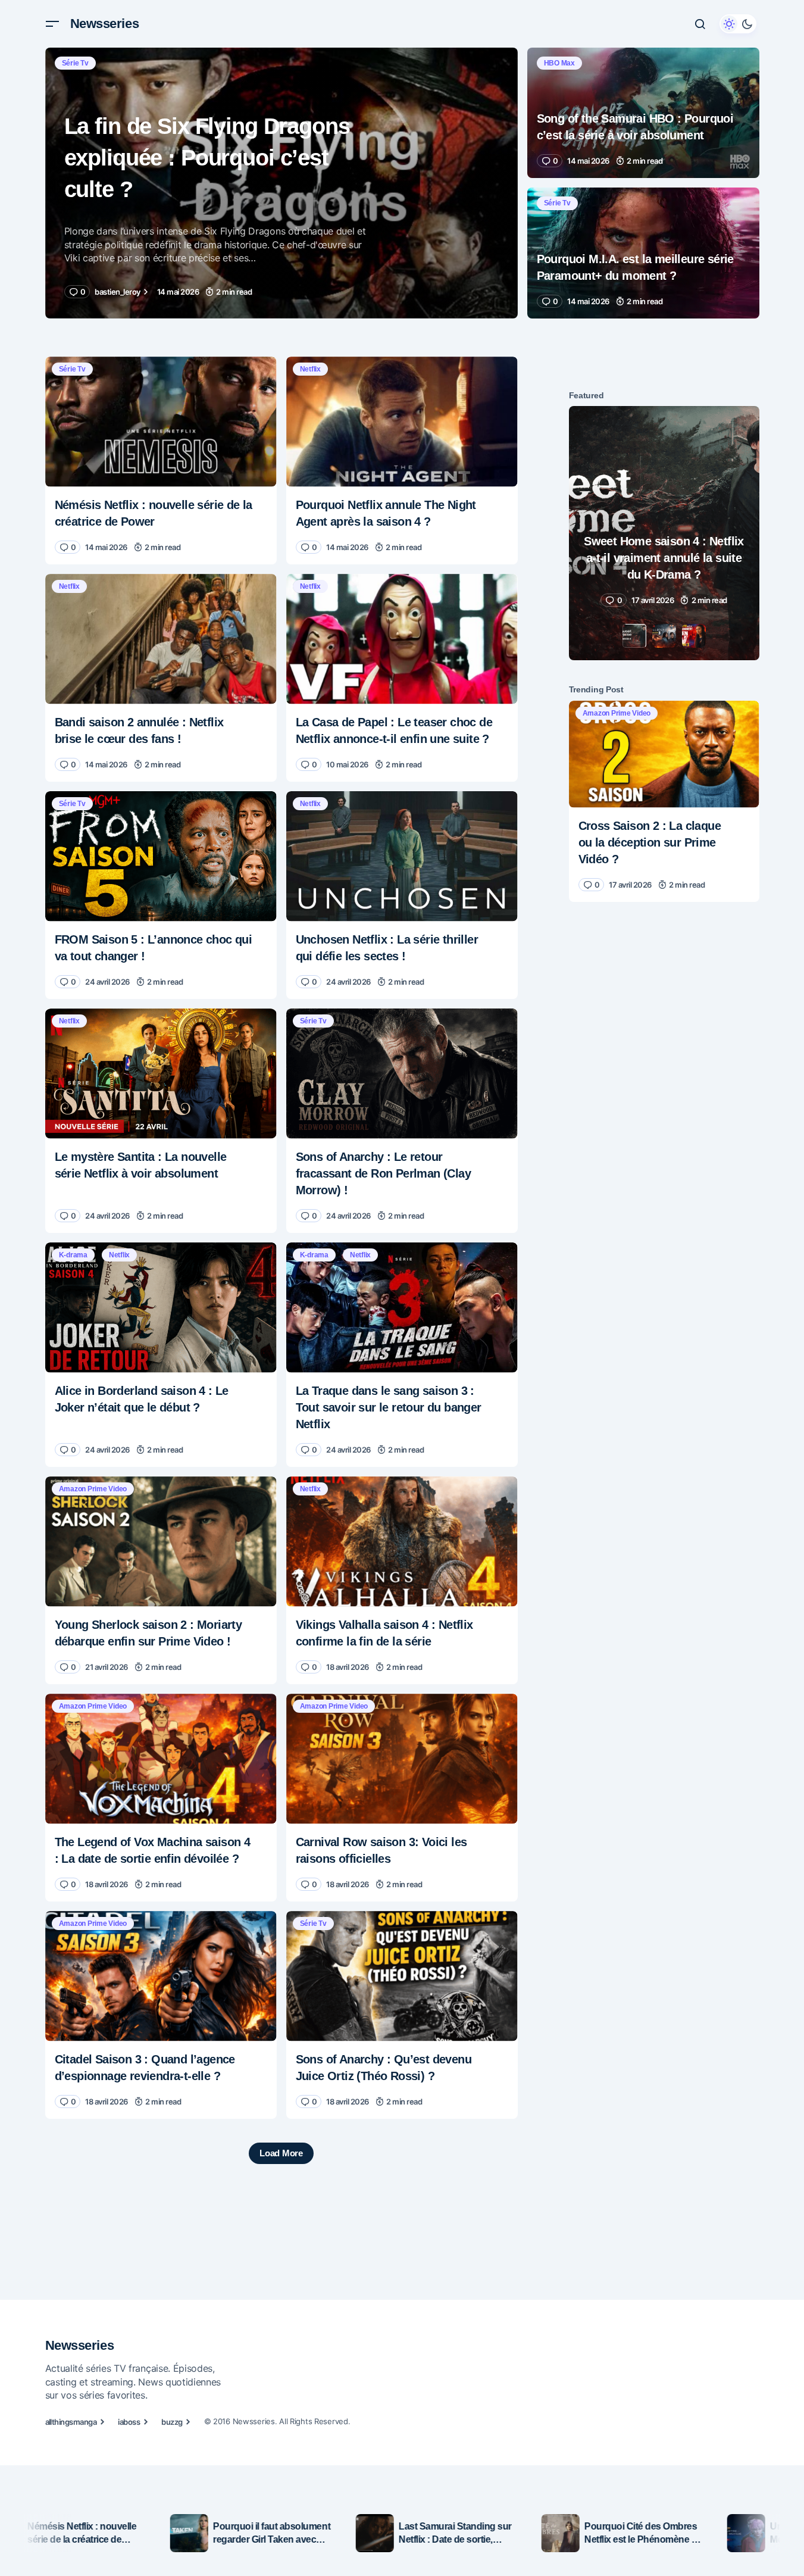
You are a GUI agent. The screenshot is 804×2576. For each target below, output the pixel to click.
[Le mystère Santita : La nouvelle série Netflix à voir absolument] (161, 1074)
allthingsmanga (71, 2422)
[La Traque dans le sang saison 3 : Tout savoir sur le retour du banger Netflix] (402, 1308)
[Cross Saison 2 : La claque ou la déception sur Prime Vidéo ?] (664, 754)
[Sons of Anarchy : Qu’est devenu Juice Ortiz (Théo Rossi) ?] (402, 1976)
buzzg (172, 2422)
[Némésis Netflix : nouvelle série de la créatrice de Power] (161, 422)
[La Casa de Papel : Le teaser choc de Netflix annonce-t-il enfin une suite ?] (402, 639)
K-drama (73, 1255)
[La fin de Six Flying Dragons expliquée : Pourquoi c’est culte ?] (281, 183)
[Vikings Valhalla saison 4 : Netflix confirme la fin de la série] (402, 1542)
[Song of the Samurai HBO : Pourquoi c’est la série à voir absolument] (643, 113)
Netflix (310, 369)
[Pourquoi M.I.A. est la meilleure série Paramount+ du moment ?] (643, 253)
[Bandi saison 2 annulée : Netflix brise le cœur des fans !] (161, 639)
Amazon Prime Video (93, 1489)
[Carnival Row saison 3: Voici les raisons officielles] (402, 1759)
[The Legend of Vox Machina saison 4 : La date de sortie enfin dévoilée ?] (161, 1759)
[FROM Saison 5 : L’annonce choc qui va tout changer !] (161, 856)
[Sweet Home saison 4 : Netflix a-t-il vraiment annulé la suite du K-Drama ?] (664, 533)
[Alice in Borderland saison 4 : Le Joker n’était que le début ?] (161, 1308)
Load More (281, 2153)
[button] (52, 24)
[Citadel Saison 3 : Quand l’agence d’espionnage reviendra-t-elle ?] (161, 1976)
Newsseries (105, 24)
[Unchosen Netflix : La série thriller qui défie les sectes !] (402, 856)
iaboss (129, 2422)
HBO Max (559, 63)
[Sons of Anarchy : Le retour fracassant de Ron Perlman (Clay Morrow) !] (402, 1074)
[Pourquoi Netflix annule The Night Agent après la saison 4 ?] (402, 422)
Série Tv (75, 63)
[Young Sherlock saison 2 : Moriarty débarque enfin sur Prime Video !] (161, 1542)
